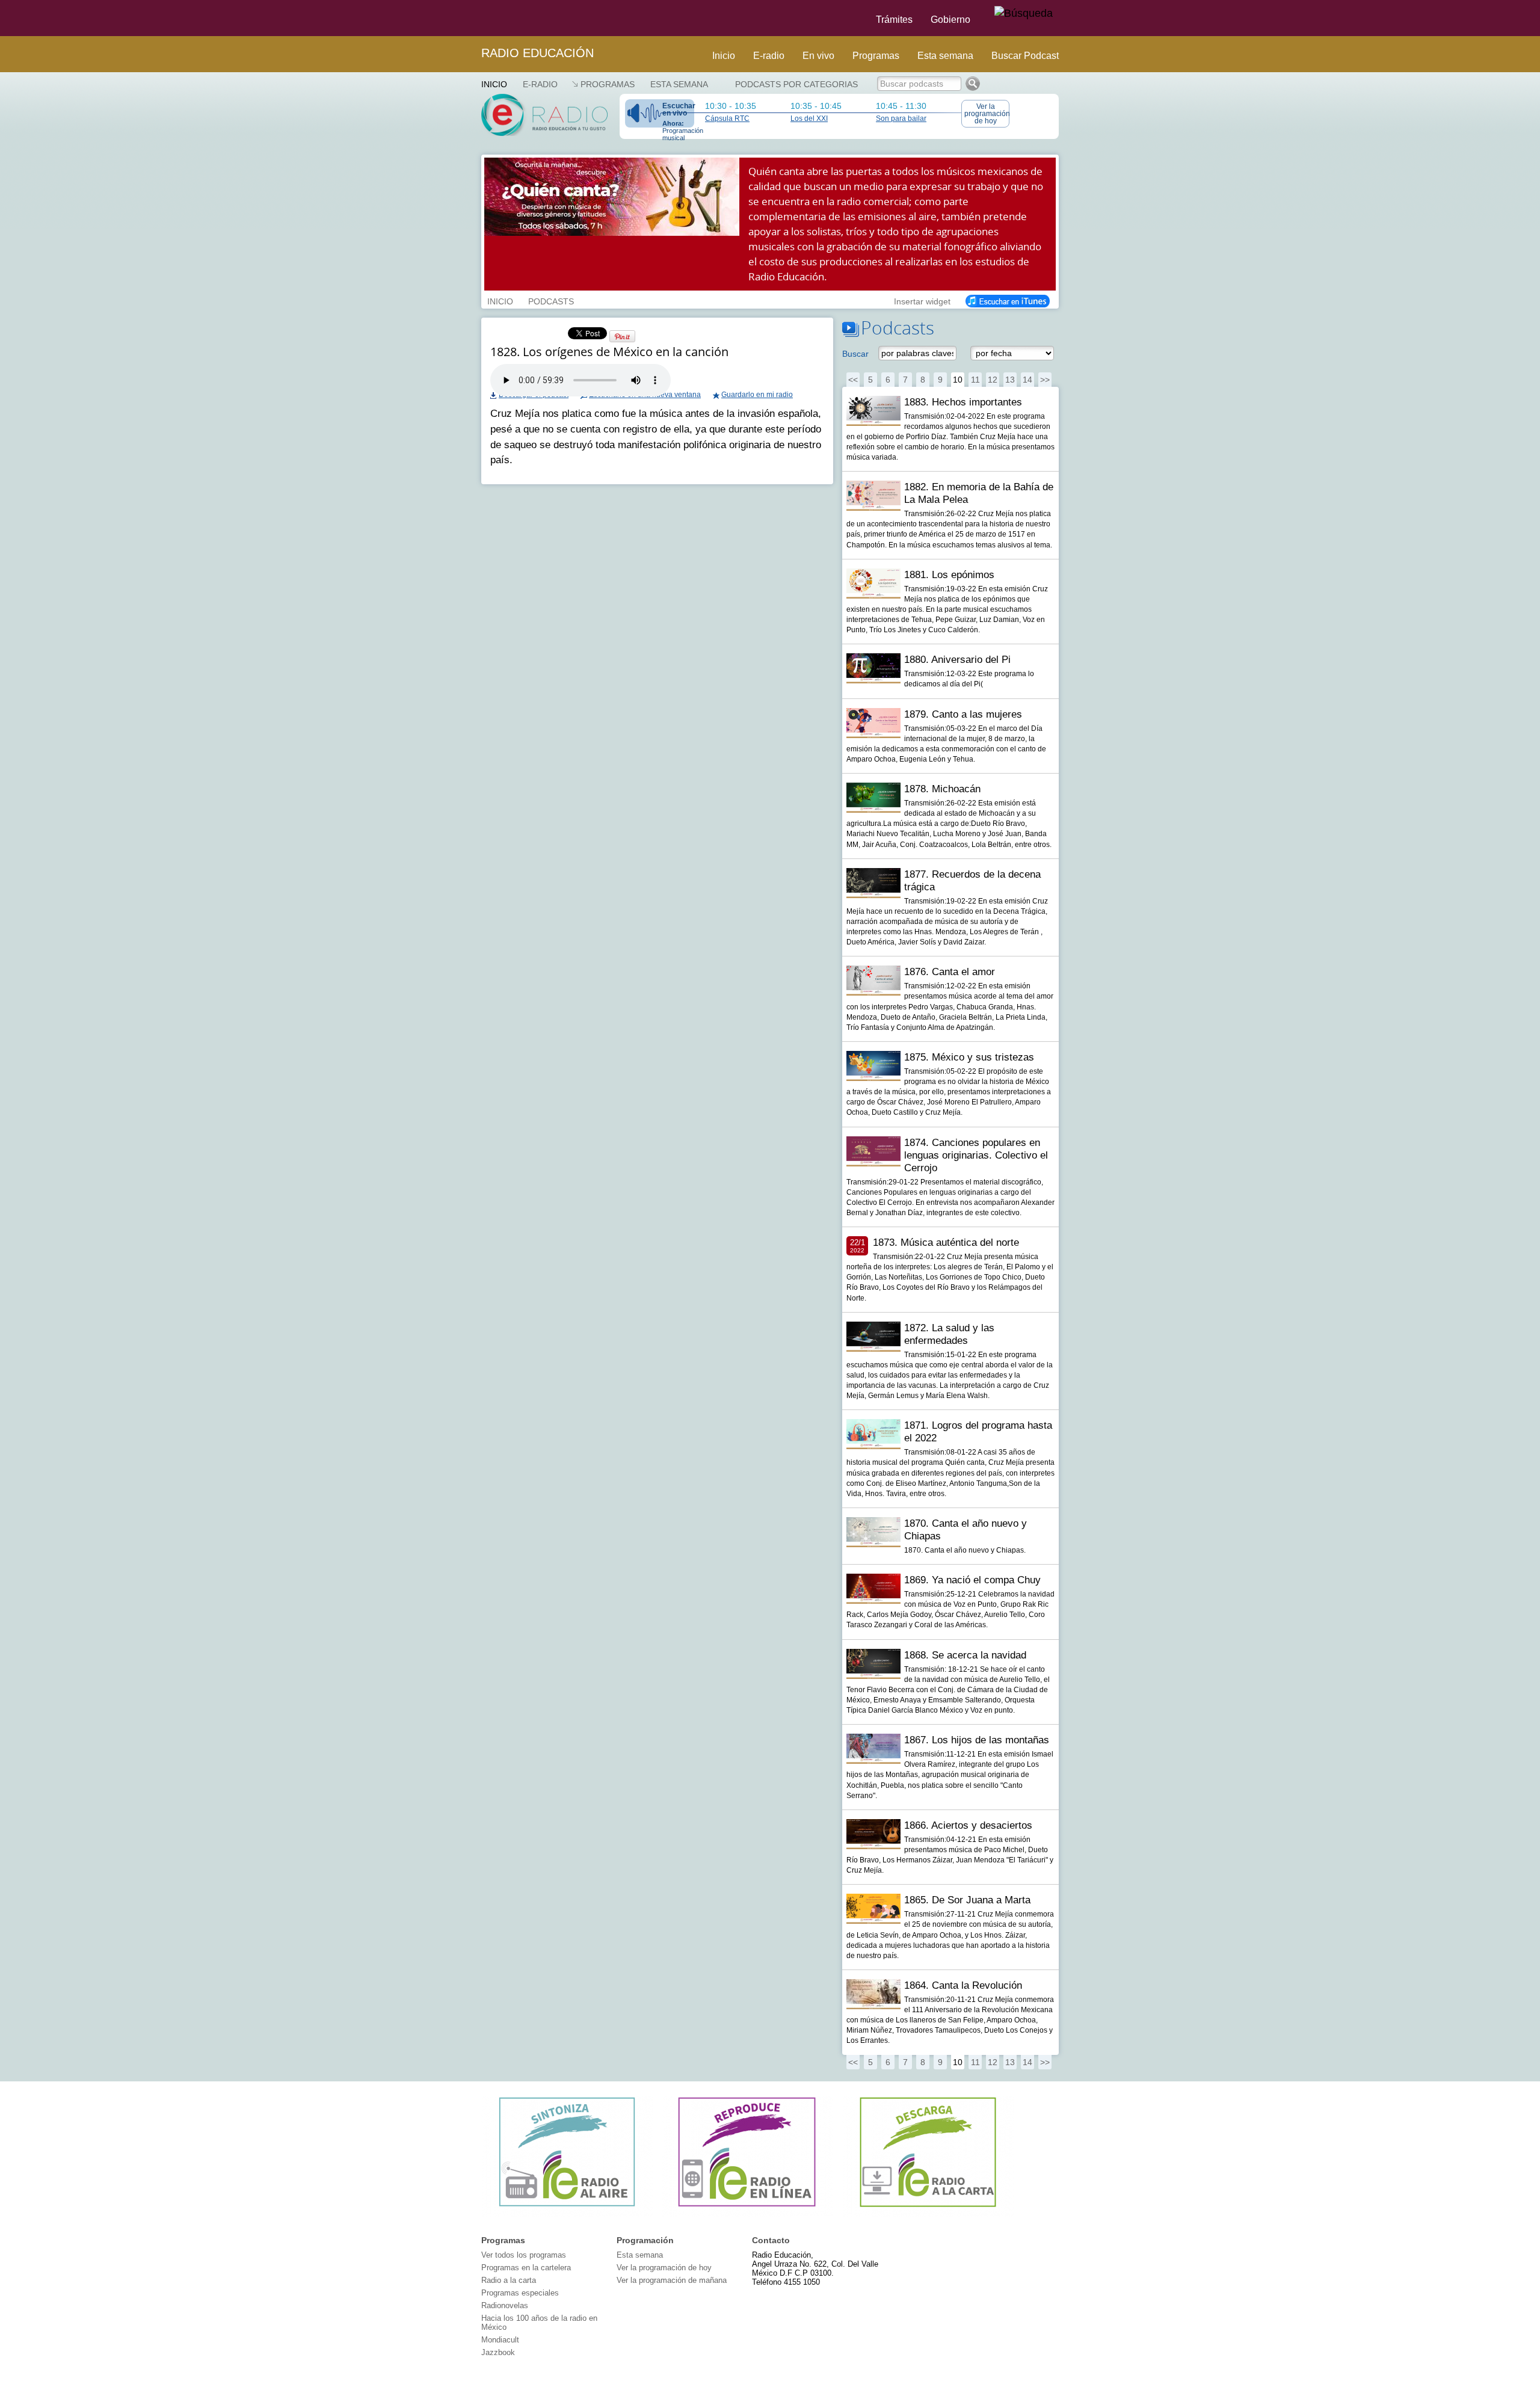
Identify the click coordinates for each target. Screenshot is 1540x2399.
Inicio (724, 56)
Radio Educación (537, 53)
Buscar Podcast (1025, 56)
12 (993, 380)
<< (853, 380)
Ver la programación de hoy (987, 114)
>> (1045, 380)
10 (958, 380)
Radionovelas (505, 2305)
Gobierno (950, 20)
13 (1010, 380)
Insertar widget (922, 300)
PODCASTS (551, 300)
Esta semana (945, 56)
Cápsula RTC (727, 119)
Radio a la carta (509, 2280)
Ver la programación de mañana (672, 2280)
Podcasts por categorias (796, 84)
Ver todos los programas (524, 2255)
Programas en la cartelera (526, 2268)
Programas (876, 56)
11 (975, 380)
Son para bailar (901, 119)
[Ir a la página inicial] (474, 18)
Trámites (894, 20)
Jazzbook (498, 2352)
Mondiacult (500, 2340)
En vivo (818, 56)
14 (1027, 380)
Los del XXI (809, 119)
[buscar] (1024, 14)
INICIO (500, 300)
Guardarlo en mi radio (757, 395)
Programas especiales (520, 2293)
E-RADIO (540, 84)
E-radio (769, 56)
